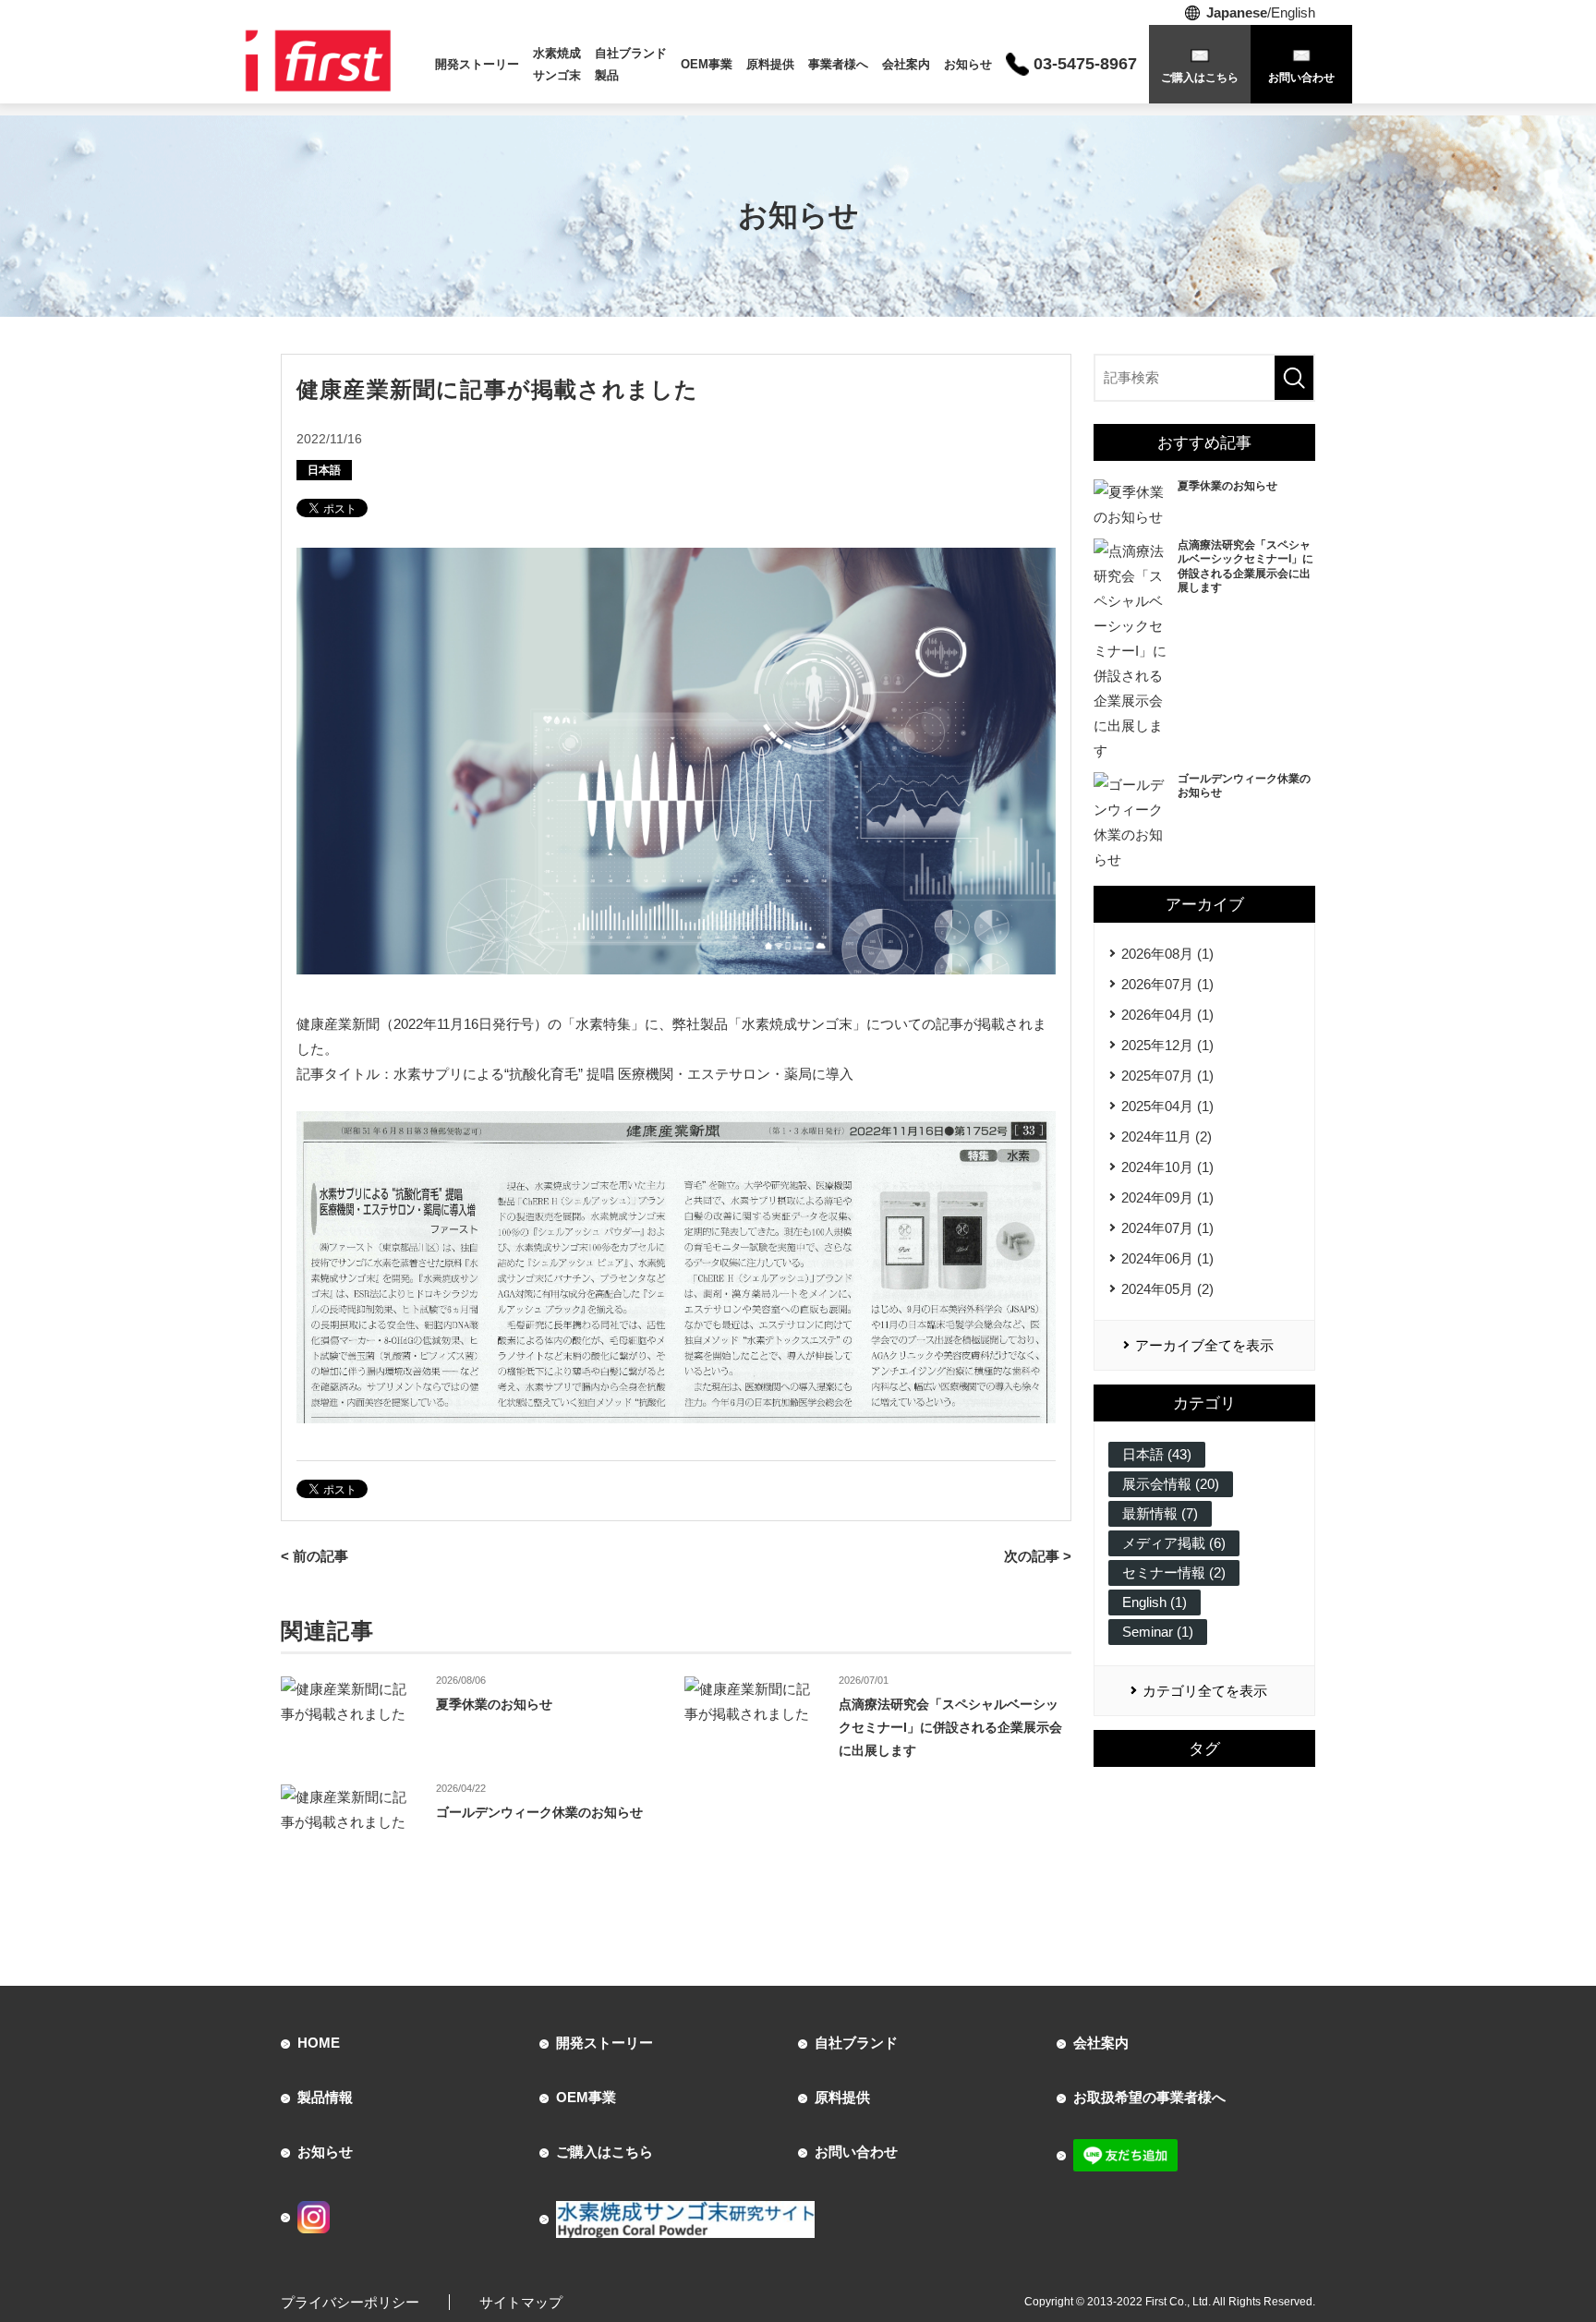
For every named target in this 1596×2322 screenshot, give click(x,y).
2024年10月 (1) (1167, 1167)
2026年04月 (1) (1167, 1015)
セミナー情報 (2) (1174, 1572)
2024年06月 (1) (1167, 1258)
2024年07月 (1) (1167, 1228)
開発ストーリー (477, 64)
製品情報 (325, 2097)
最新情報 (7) (1160, 1513)
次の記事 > (1038, 1556)
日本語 (324, 470)
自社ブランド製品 (631, 64)
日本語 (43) (1157, 1454)
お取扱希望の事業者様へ (1149, 2097)
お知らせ (968, 64)
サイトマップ (521, 2302)
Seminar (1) (1158, 1632)
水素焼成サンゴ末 (557, 64)
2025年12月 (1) (1167, 1045)
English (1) (1155, 1602)
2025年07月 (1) (1167, 1076)
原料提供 (770, 64)
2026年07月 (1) (1167, 984)
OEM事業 (707, 64)
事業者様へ (838, 64)
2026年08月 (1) (1167, 954)
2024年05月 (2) (1167, 1289)
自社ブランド (856, 2043)
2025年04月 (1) (1167, 1106)
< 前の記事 (314, 1556)
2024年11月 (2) (1167, 1137)
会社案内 (906, 64)
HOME (319, 2043)
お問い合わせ (856, 2152)
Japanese (1237, 12)
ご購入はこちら (605, 2152)
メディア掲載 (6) (1174, 1543)
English (1293, 12)
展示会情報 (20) (1171, 1484)
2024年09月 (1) (1167, 1197)
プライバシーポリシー (350, 2302)
